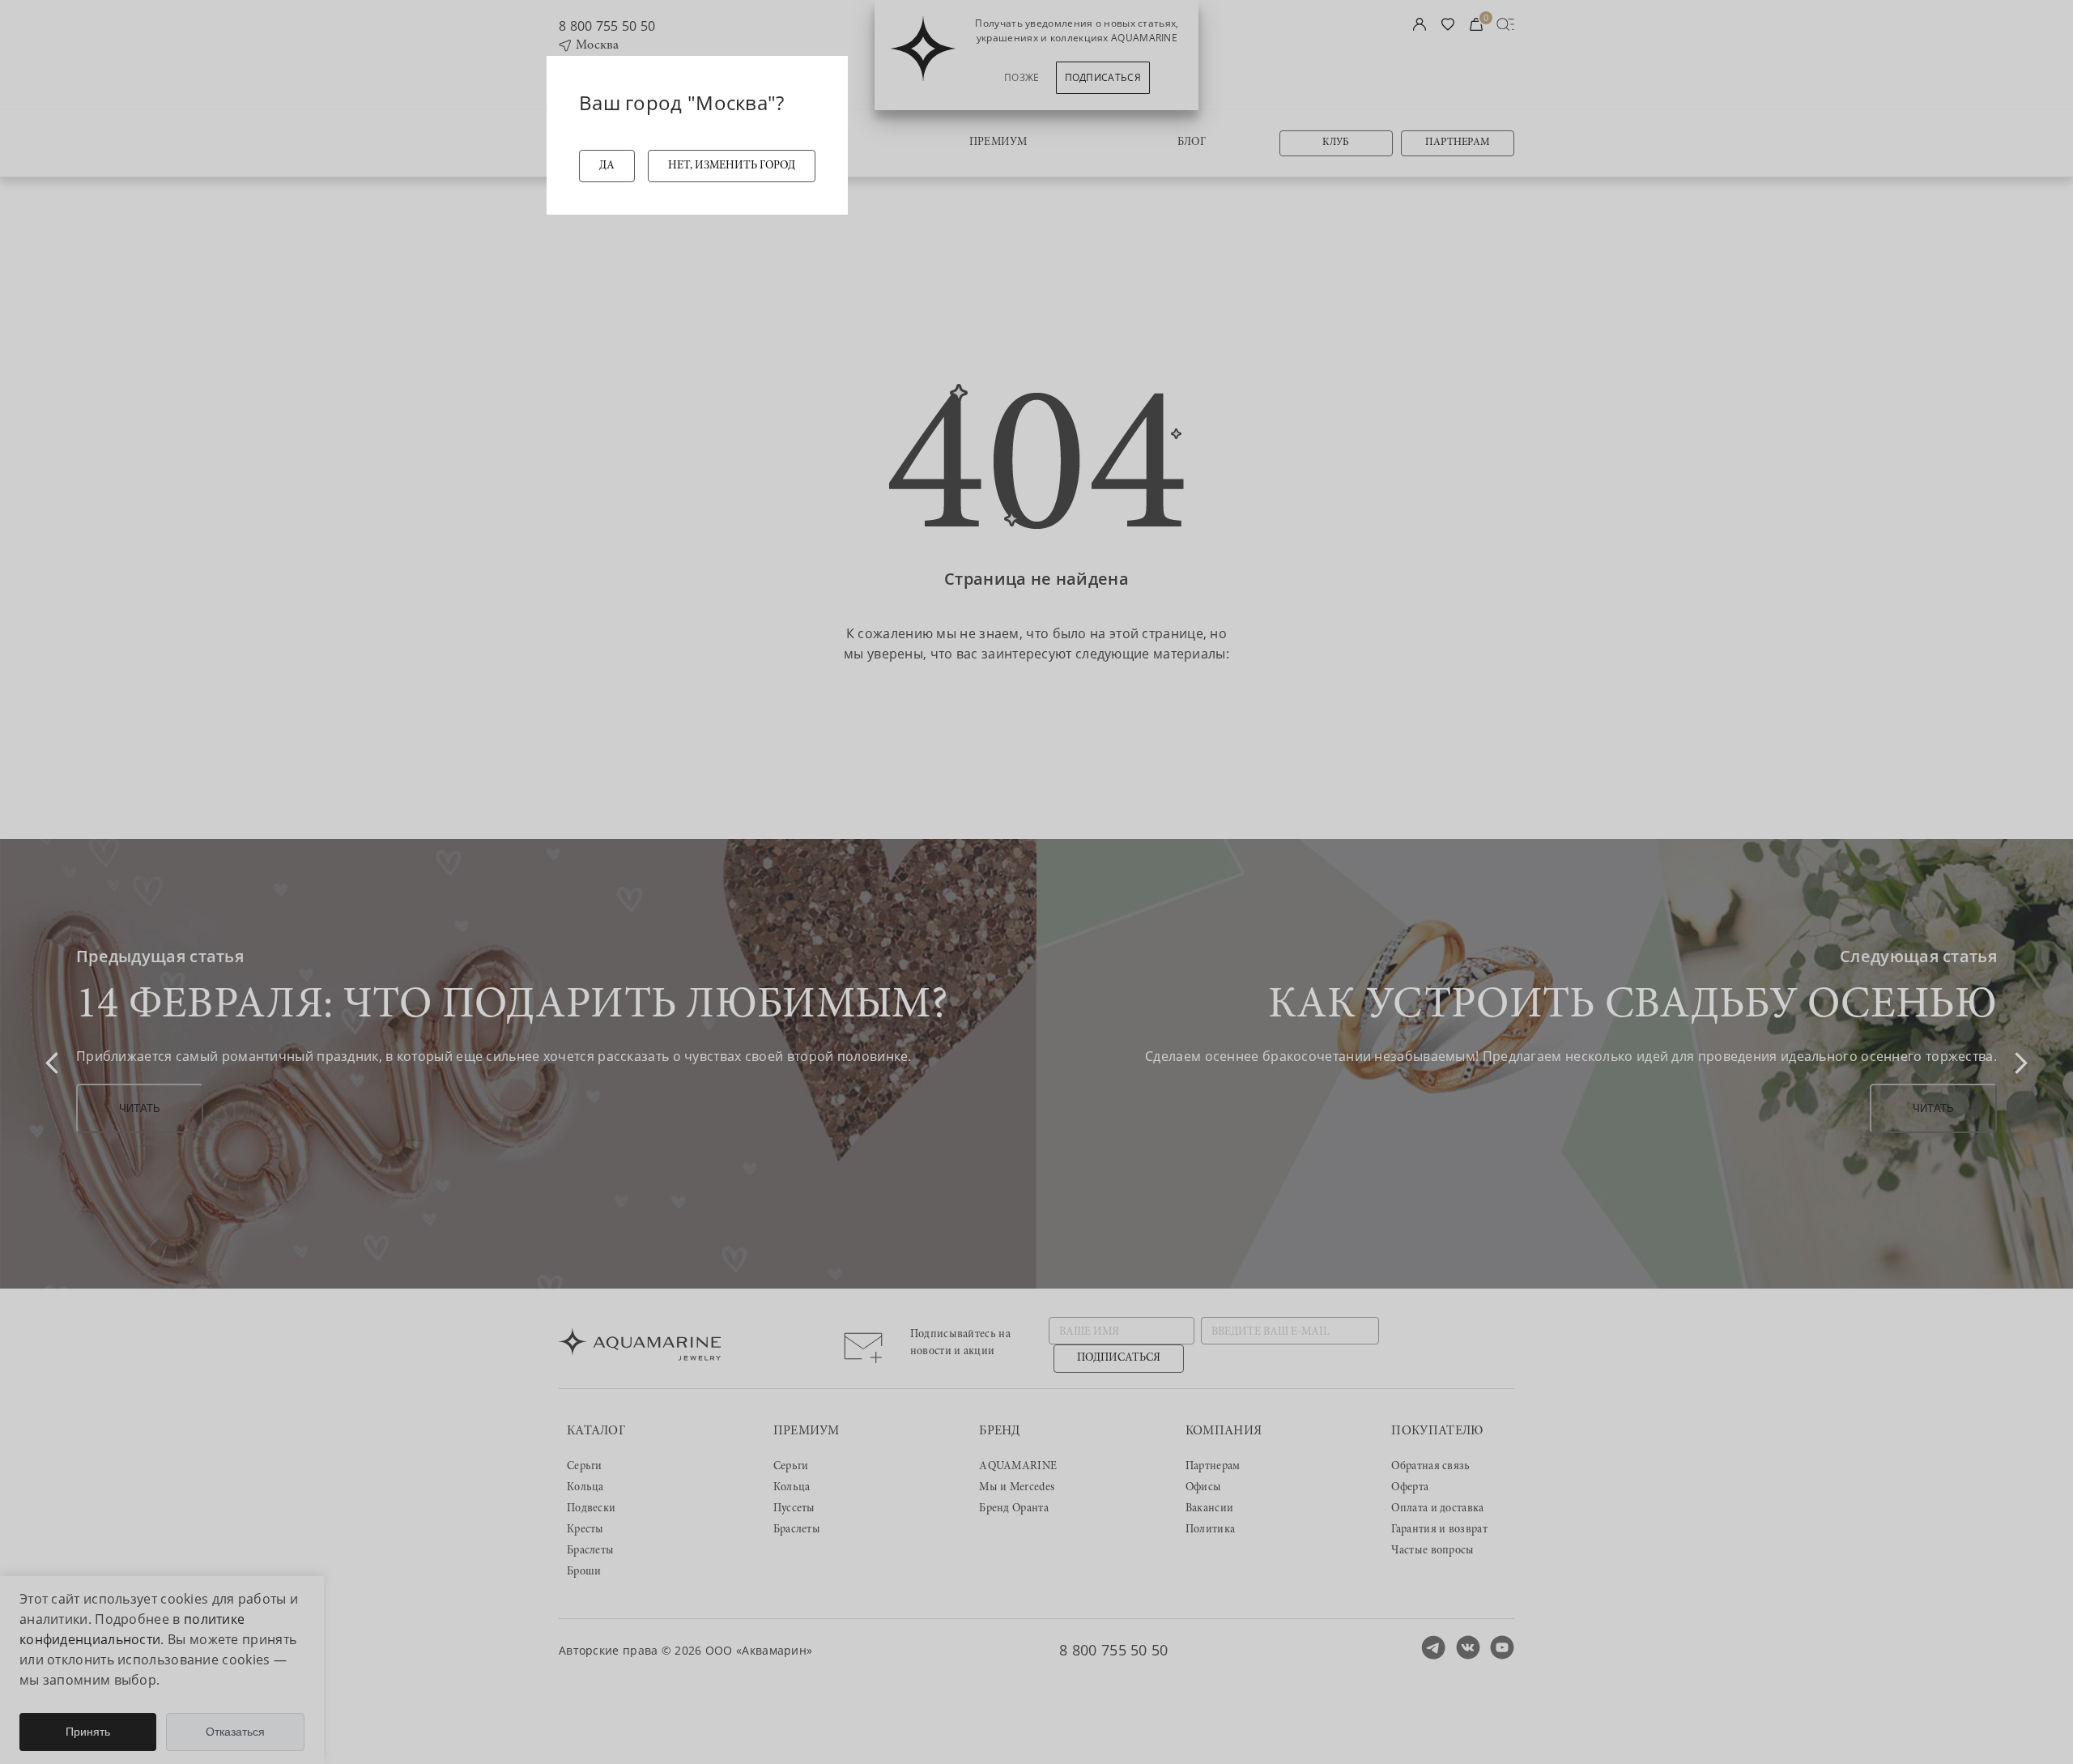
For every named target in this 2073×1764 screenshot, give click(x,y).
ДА (607, 166)
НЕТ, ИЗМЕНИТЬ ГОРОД (732, 166)
